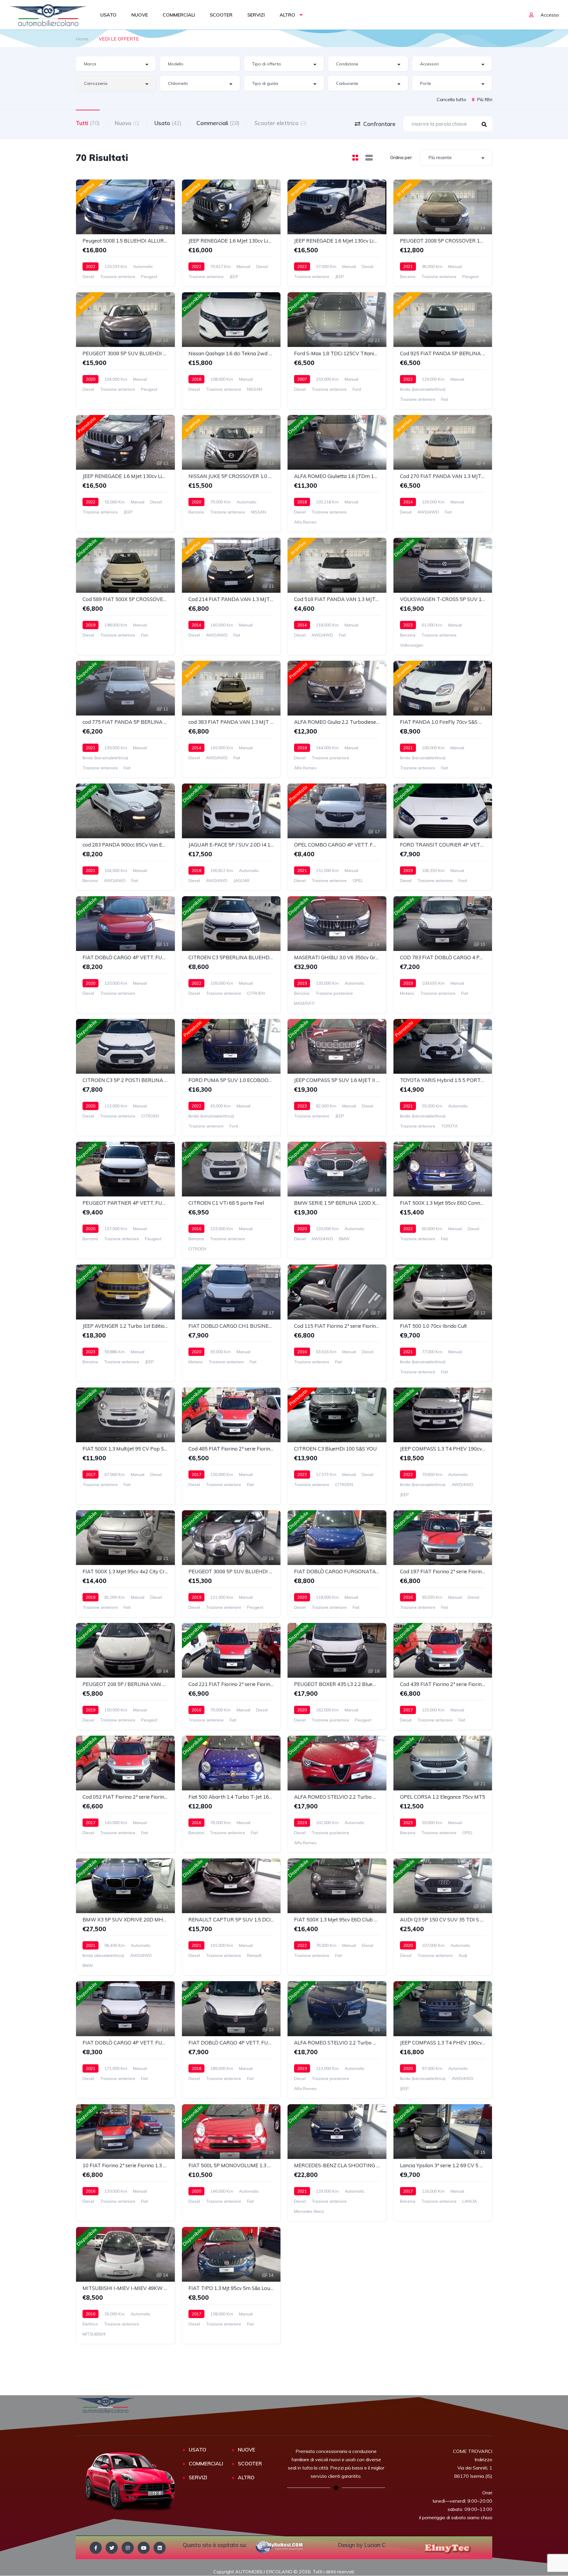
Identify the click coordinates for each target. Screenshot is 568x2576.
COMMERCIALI (179, 15)
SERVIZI (256, 15)
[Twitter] (112, 2548)
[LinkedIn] (160, 2548)
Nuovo (127, 123)
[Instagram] (128, 2548)
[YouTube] (144, 2548)
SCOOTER (221, 15)
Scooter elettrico (281, 123)
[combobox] (116, 64)
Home (82, 39)
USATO (108, 15)
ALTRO (287, 15)
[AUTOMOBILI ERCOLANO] (48, 15)
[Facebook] (96, 2548)
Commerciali (218, 123)
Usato (168, 123)
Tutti (88, 123)
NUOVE (140, 15)
